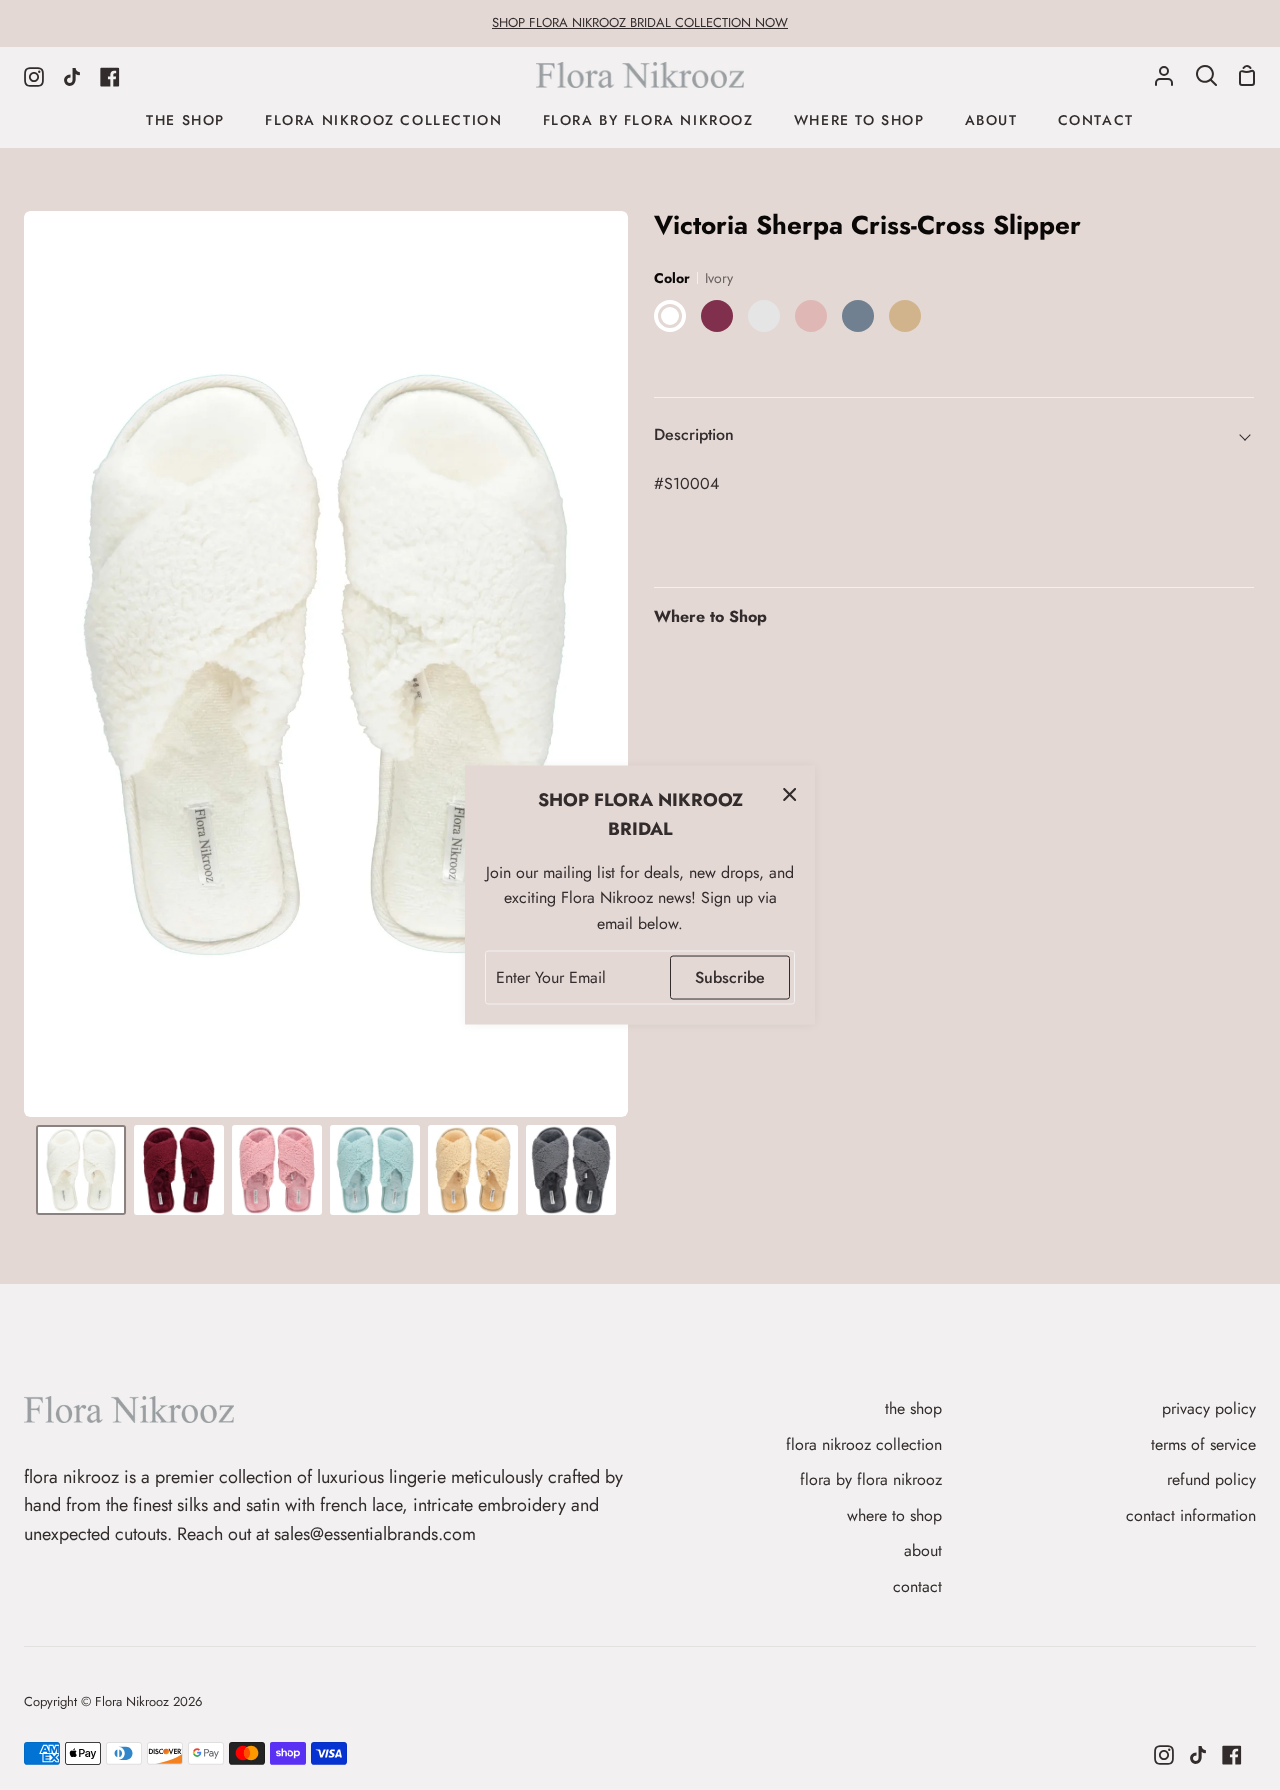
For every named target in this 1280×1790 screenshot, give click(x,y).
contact (917, 1586)
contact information (1191, 1515)
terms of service (1203, 1444)
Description (694, 434)
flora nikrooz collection (864, 1444)
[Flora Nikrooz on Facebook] (1232, 1755)
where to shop (894, 1515)
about (923, 1550)
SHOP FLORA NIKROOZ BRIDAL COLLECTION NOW (640, 22)
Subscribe (730, 977)
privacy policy (1209, 1408)
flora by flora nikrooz (871, 1479)
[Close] (790, 794)
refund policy (1211, 1479)
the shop (913, 1408)
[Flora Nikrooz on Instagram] (1164, 1755)
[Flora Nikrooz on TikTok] (1198, 1755)
